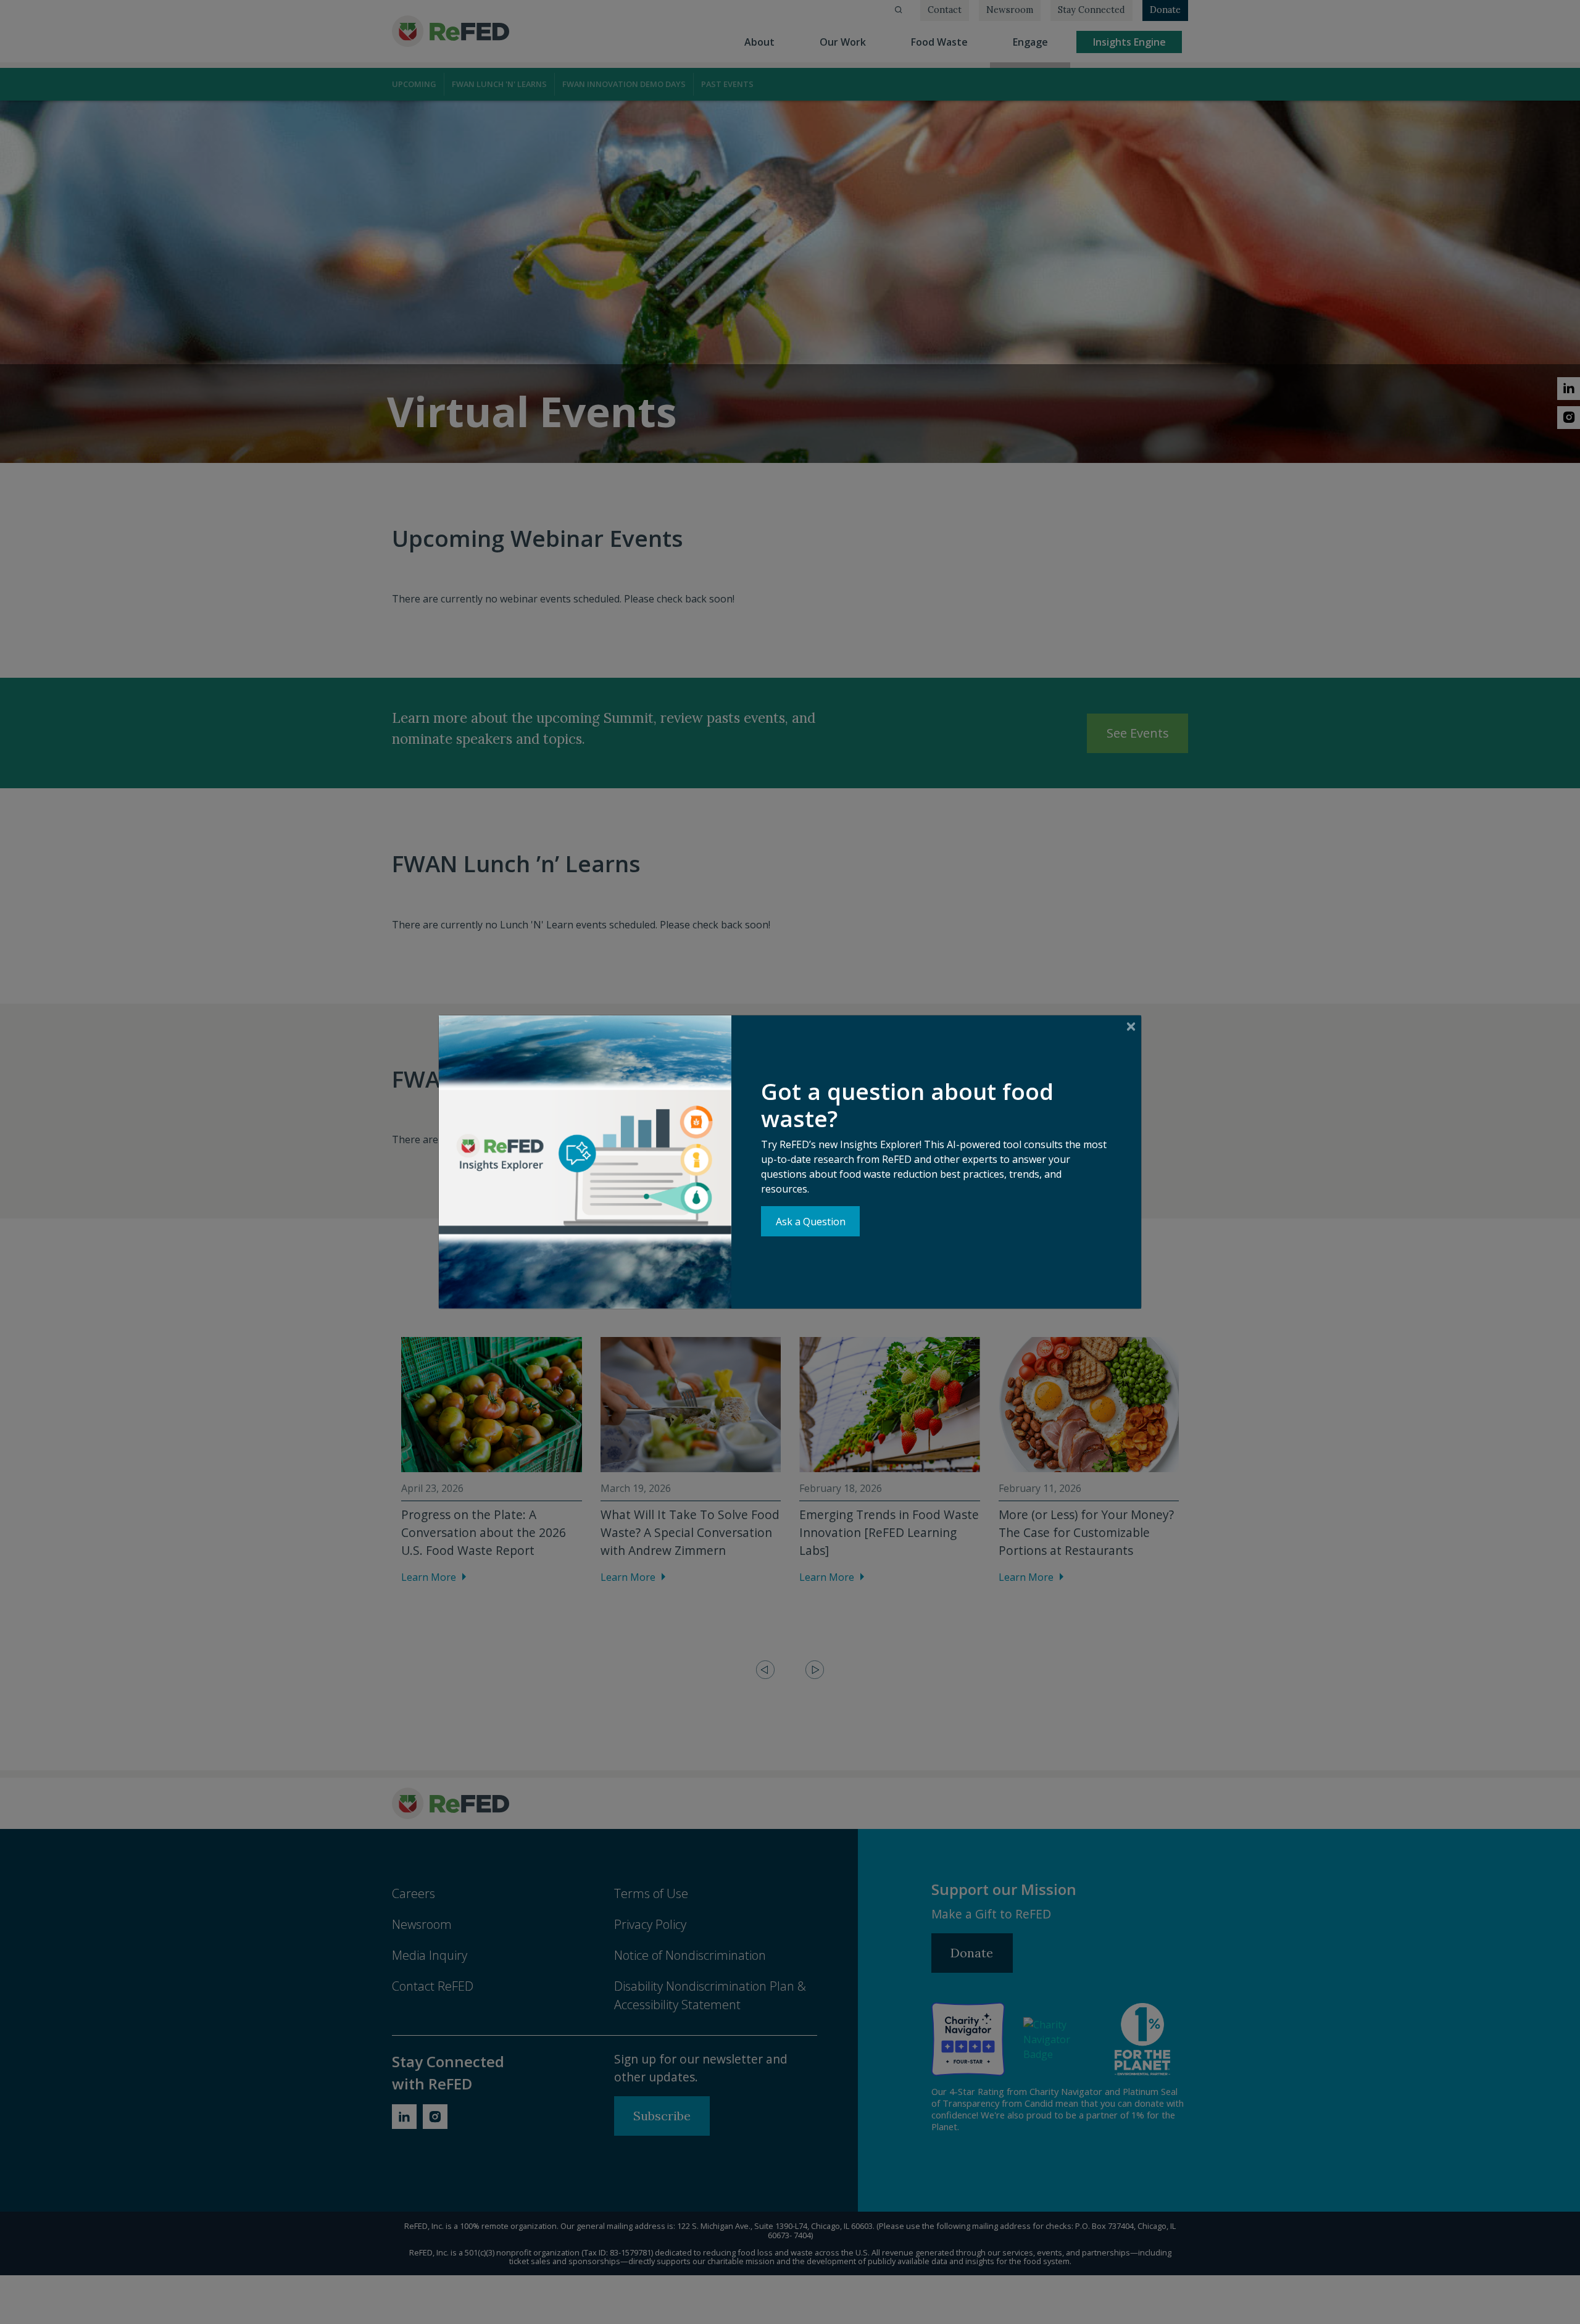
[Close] (1131, 1026)
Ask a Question (811, 1222)
